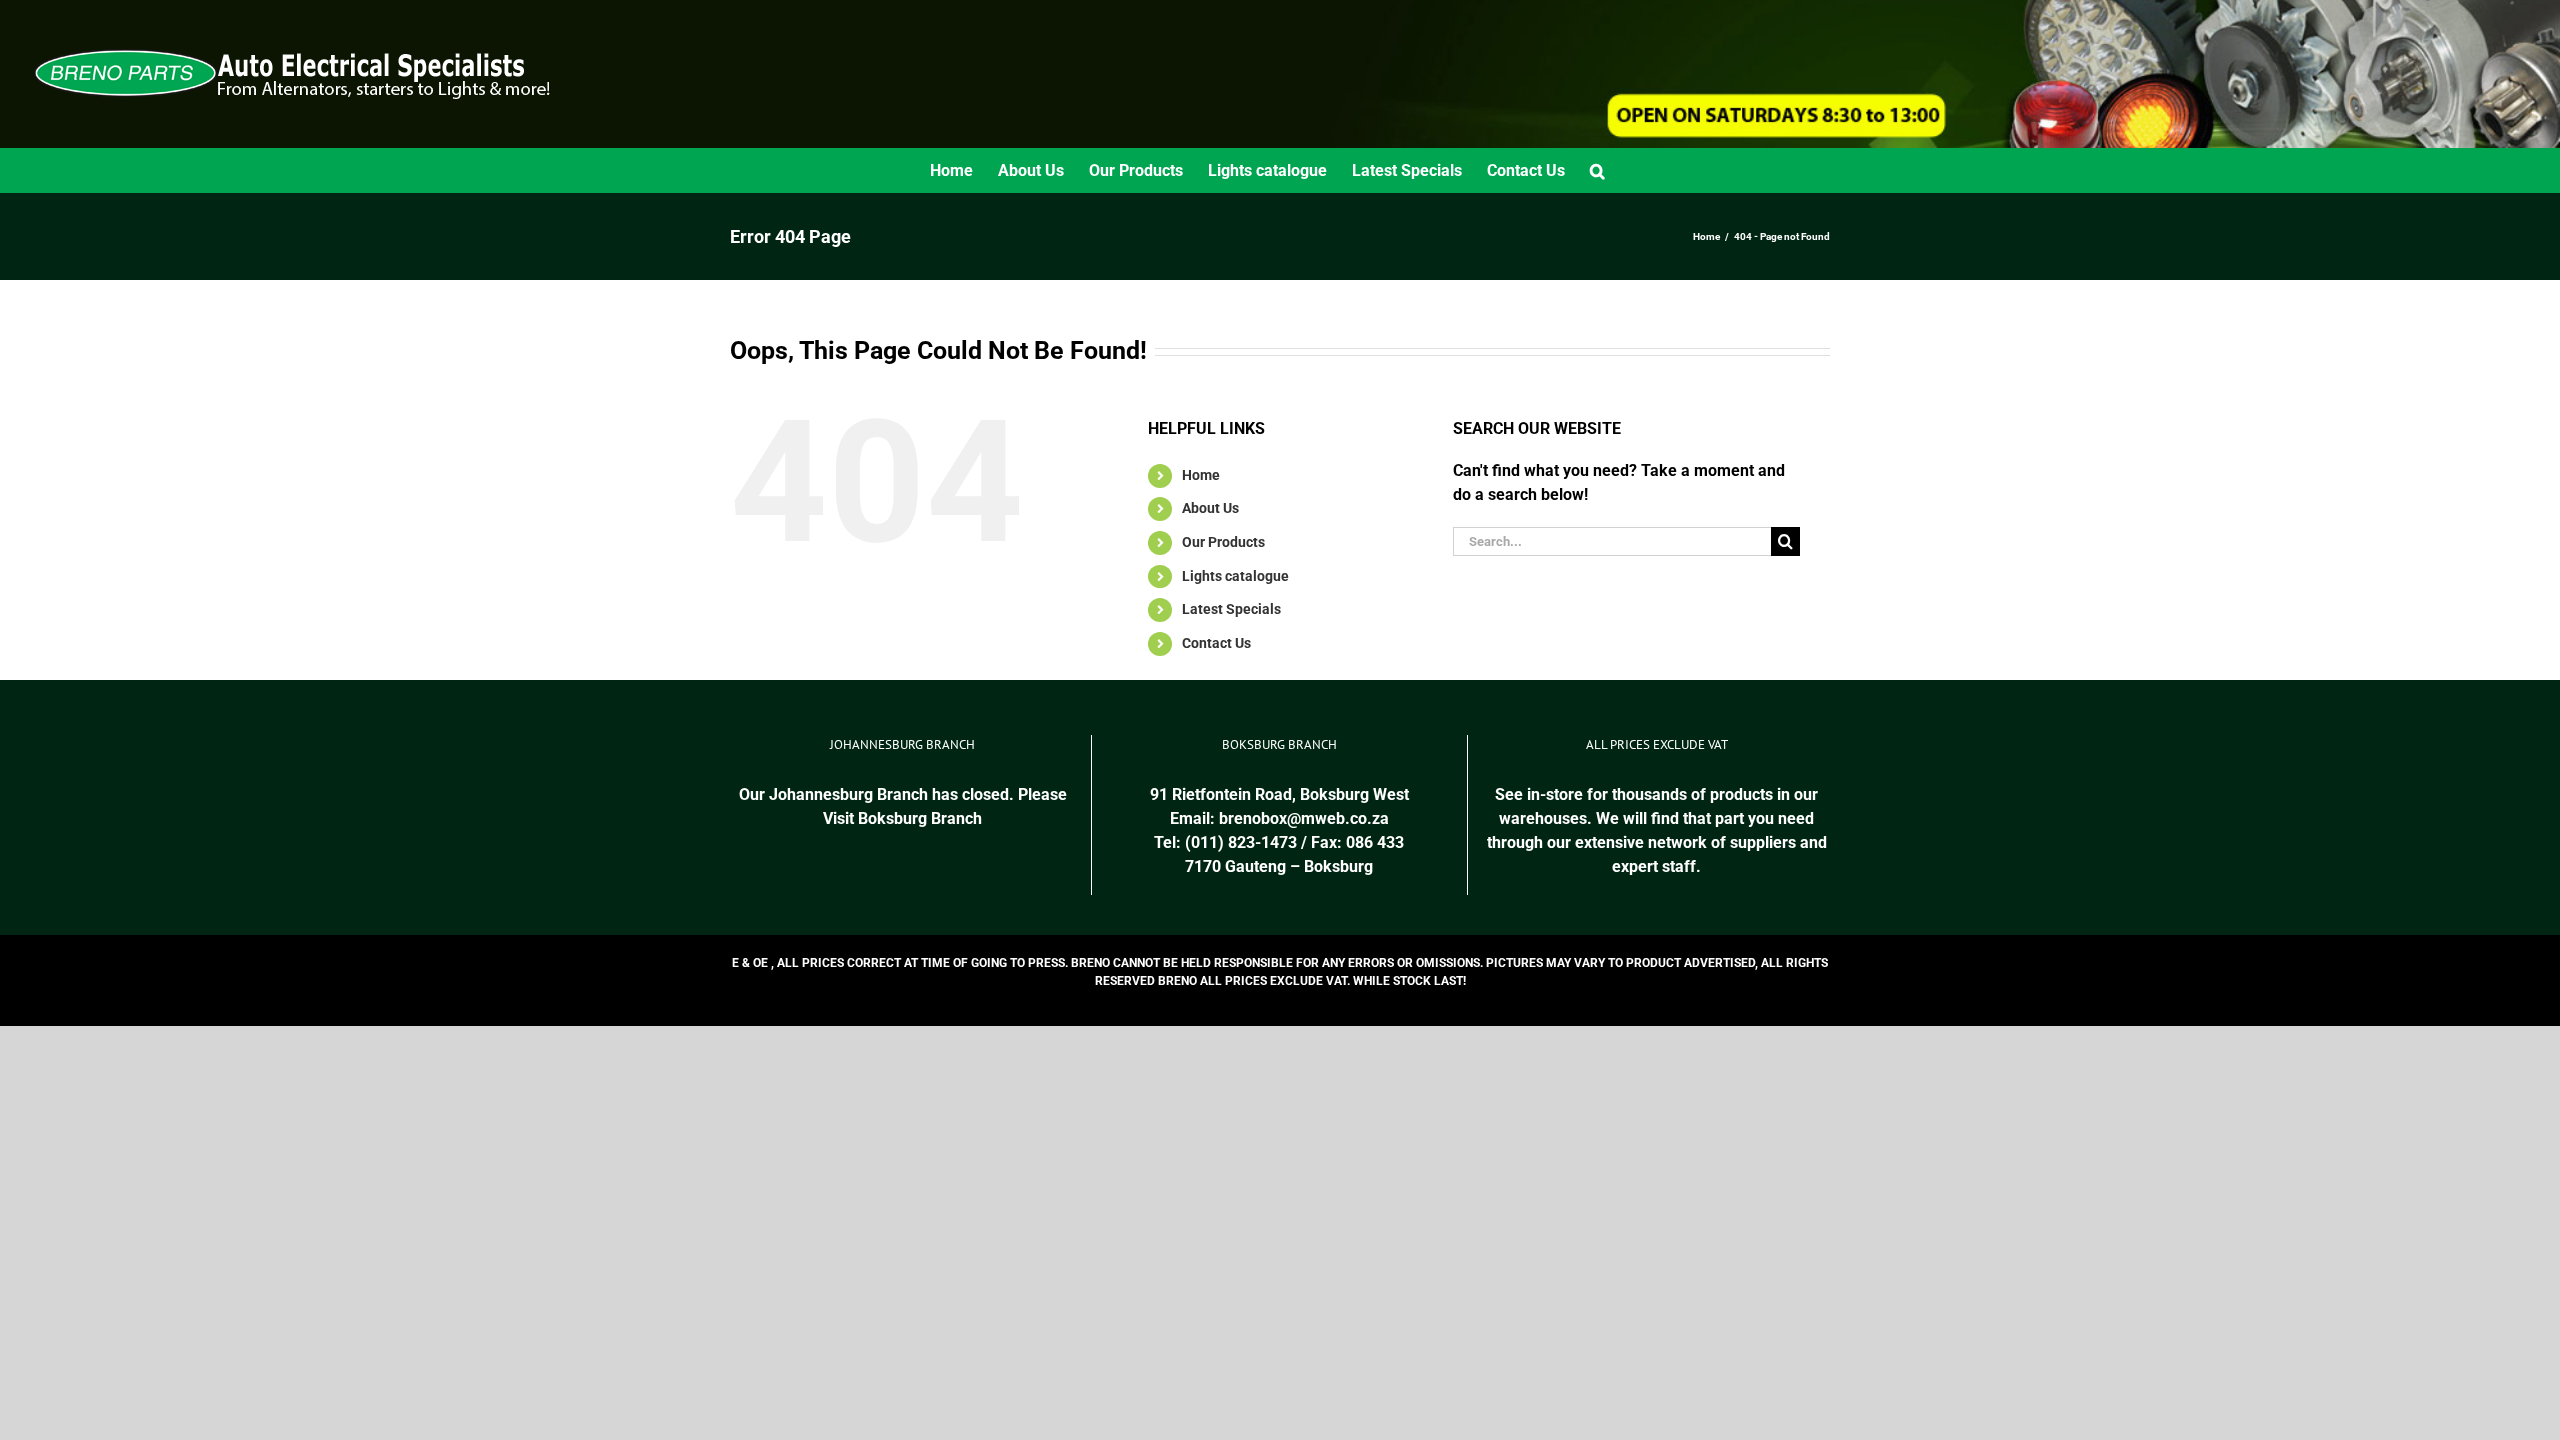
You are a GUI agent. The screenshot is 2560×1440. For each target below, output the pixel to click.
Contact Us (1216, 643)
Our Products (1223, 542)
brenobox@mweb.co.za (1304, 818)
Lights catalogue (1235, 576)
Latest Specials (1231, 609)
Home (1201, 475)
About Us (1210, 508)
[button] (1597, 170)
